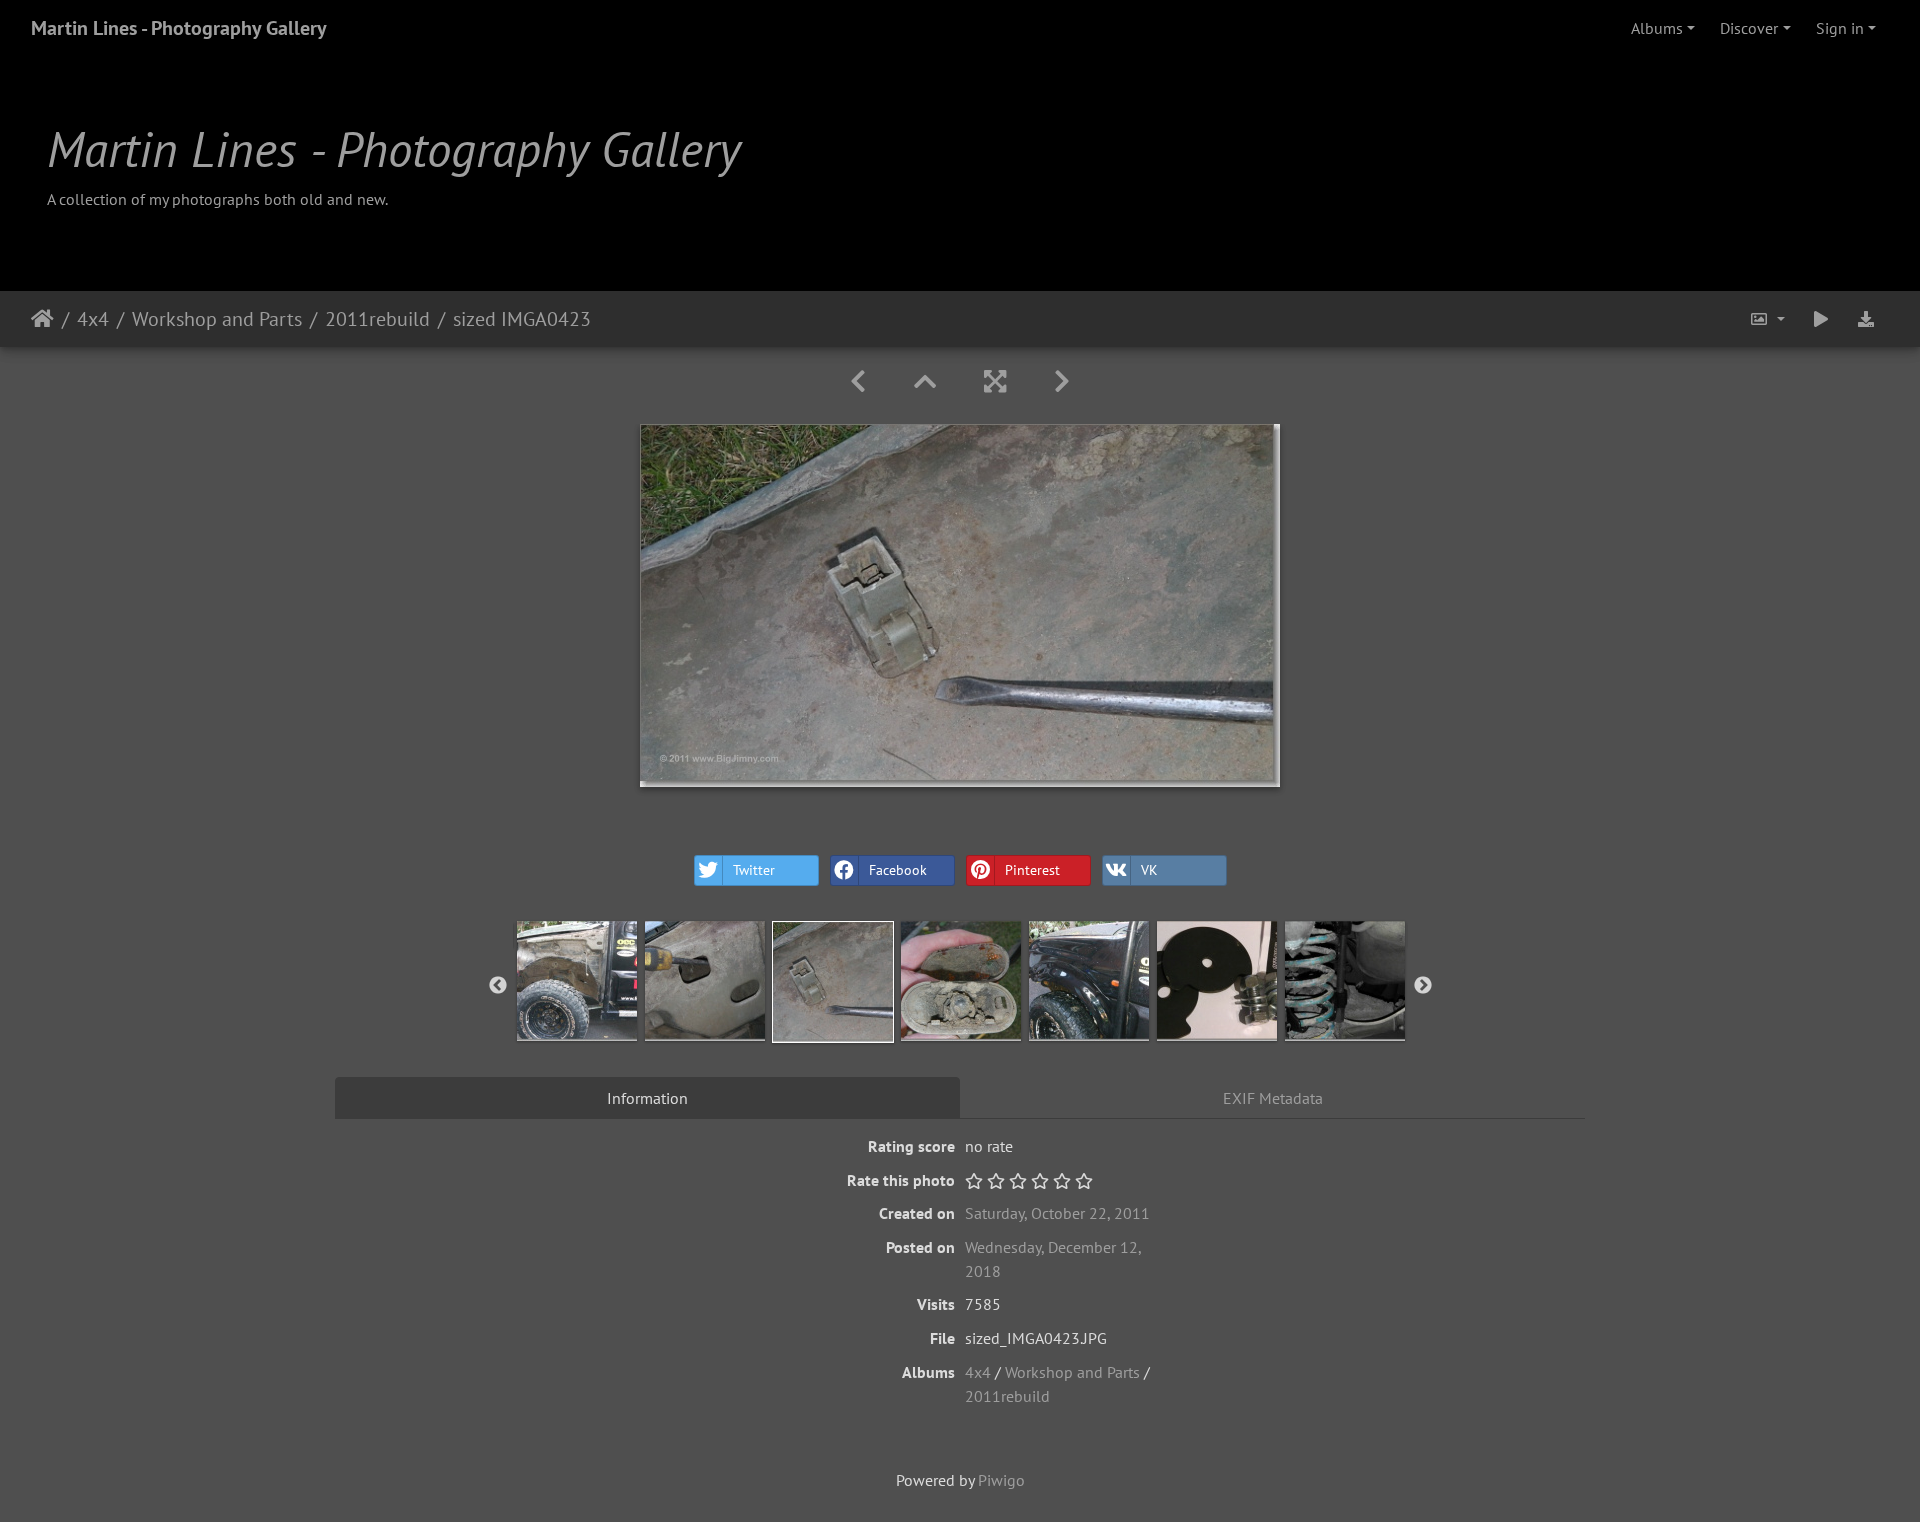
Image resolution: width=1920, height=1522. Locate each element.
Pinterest (1032, 870)
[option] (577, 981)
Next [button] (1423, 986)
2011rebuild (377, 319)
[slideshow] (1821, 319)
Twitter (754, 870)
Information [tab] (647, 1098)
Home (42, 319)
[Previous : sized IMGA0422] (858, 381)
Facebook (898, 870)
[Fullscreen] (995, 381)
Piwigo (1001, 1480)
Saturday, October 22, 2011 (1057, 1213)
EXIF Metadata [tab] (1273, 1098)
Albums (1657, 28)
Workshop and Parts (217, 319)
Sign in (1840, 28)
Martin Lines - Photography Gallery (179, 28)
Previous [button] (498, 986)
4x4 (93, 319)
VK (1149, 870)
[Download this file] (1866, 319)
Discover (1749, 28)
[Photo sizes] (1767, 319)
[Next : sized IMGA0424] (1062, 381)
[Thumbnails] (925, 381)
